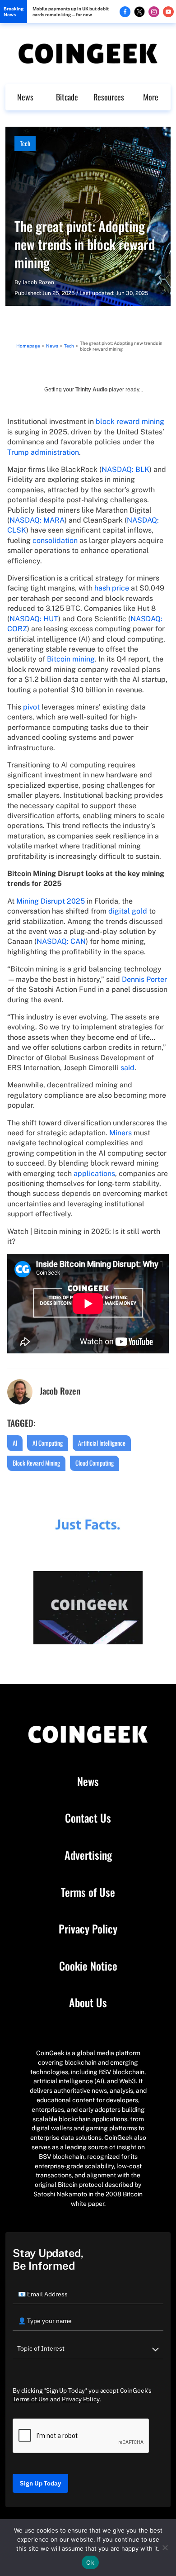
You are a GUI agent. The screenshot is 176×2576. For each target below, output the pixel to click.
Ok (90, 2562)
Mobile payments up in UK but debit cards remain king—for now (71, 12)
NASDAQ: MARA (37, 520)
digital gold (128, 911)
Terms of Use (88, 1892)
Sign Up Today (40, 2483)
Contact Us (88, 1818)
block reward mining (130, 421)
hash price (112, 588)
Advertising (88, 1855)
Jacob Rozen (38, 282)
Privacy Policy (88, 1929)
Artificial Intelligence (102, 1443)
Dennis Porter (144, 979)
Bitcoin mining (71, 659)
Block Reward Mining (36, 1463)
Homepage (28, 346)
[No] (165, 2547)
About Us (88, 2003)
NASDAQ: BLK (125, 469)
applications (94, 1174)
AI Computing (48, 1443)
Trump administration (43, 452)
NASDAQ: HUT (34, 619)
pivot (31, 707)
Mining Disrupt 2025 (51, 901)
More (151, 97)
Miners (120, 1133)
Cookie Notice (88, 1966)
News (25, 97)
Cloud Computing (95, 1463)
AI (15, 1443)
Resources (109, 97)
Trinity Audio (91, 390)
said (127, 1068)
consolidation (55, 540)
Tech (25, 143)
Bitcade (67, 97)
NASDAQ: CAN (61, 941)
